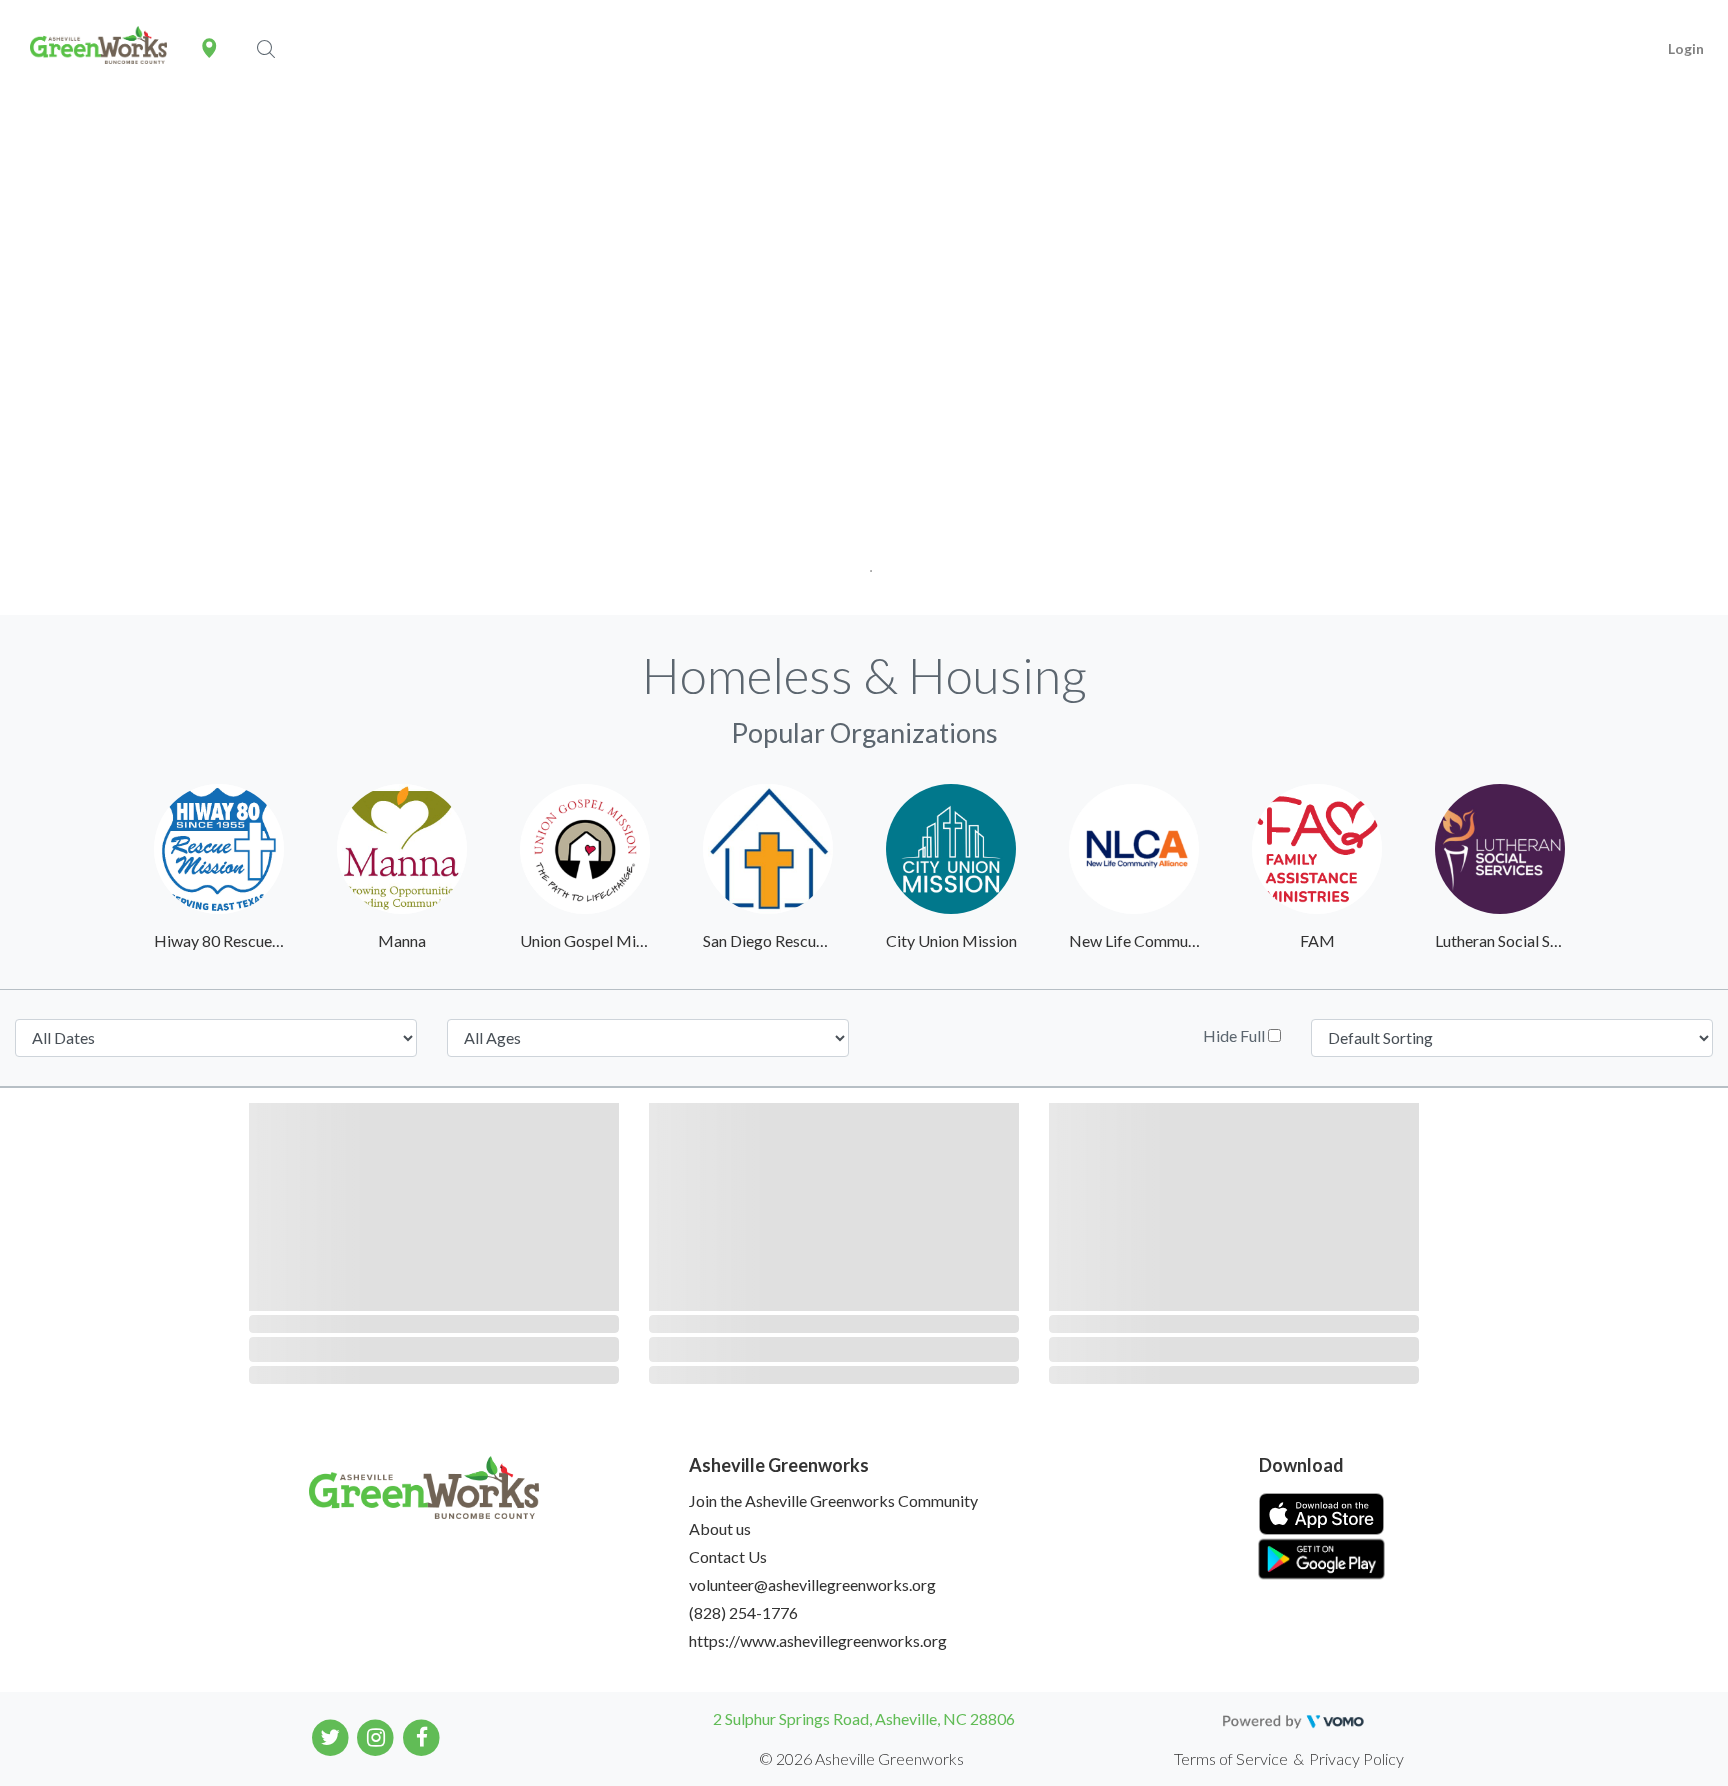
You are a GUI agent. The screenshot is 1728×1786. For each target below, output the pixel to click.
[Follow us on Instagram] (376, 1736)
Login (1686, 48)
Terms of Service (1231, 1758)
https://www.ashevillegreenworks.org (818, 1640)
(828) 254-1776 (743, 1612)
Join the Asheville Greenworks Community (833, 1500)
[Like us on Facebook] (421, 1736)
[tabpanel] (864, 357)
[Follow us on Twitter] (330, 1736)
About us (720, 1528)
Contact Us (728, 1556)
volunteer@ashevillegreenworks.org (812, 1584)
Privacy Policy (1356, 1758)
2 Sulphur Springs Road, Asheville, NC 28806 (864, 1718)
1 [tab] (864, 564)
